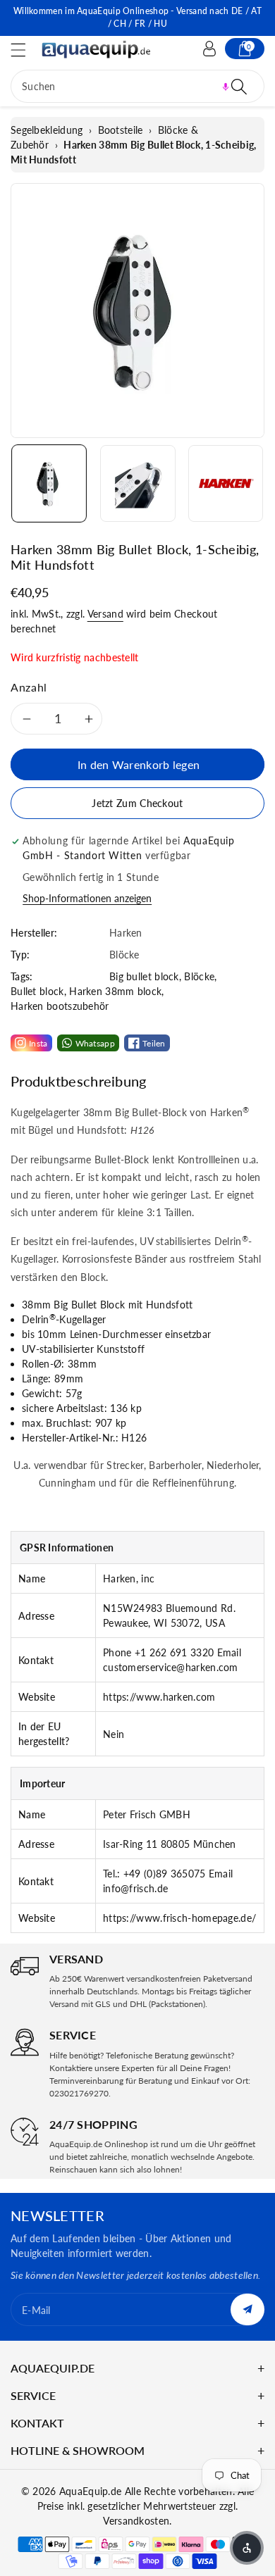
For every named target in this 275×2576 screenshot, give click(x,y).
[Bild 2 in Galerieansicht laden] (138, 483)
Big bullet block (144, 976)
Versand (105, 614)
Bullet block (37, 991)
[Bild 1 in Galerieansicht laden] (49, 483)
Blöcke (199, 976)
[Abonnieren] (248, 2309)
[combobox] (137, 86)
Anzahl (29, 687)
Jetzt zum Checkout (137, 803)
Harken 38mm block (115, 991)
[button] (25, 50)
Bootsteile (121, 130)
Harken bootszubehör (60, 1006)
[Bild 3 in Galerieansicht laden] (226, 483)
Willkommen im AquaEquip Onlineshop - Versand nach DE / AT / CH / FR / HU (137, 17)
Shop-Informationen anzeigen (87, 898)
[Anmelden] (209, 49)
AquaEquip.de (91, 2491)
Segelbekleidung (47, 130)
